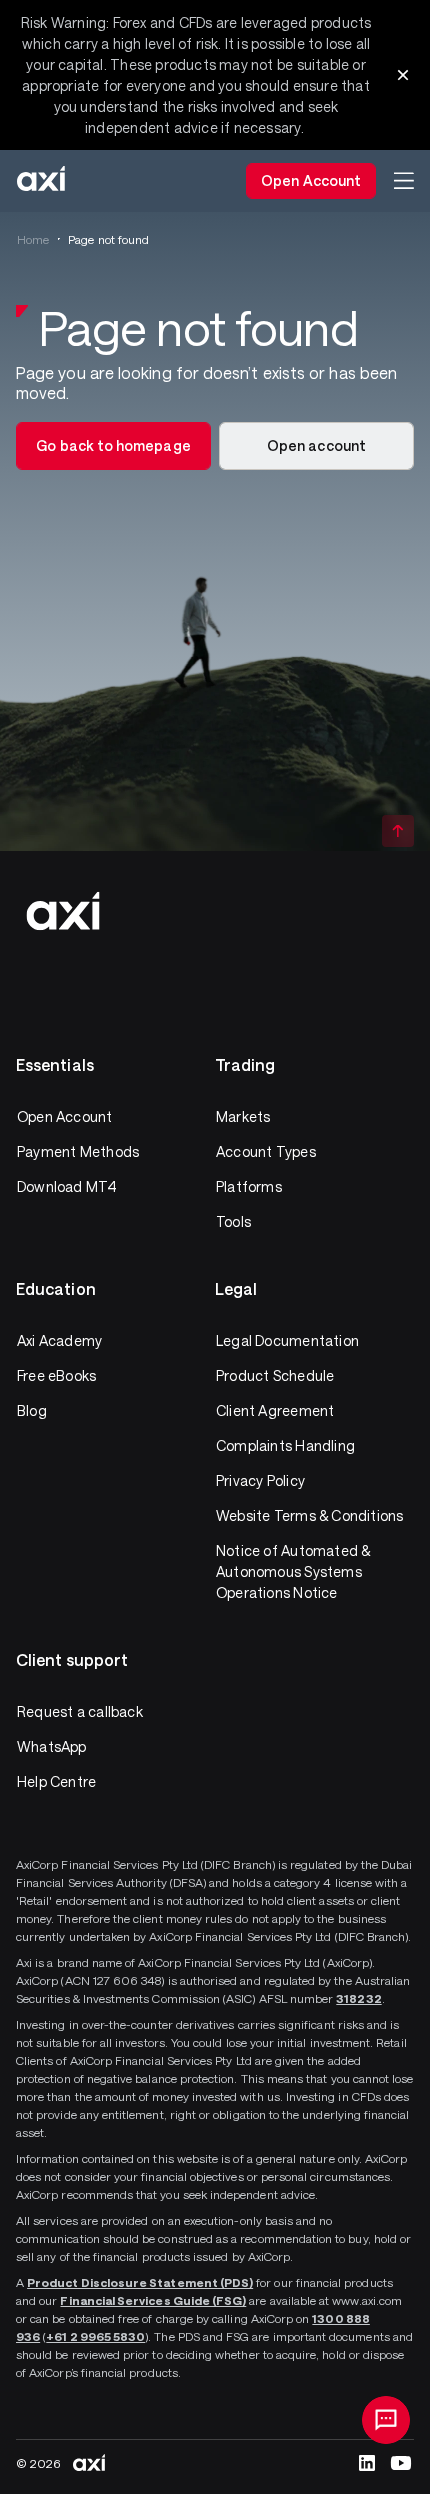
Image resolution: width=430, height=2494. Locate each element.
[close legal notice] (403, 75)
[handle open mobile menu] (404, 181)
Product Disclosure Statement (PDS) (140, 2282)
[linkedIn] (367, 2463)
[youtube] (401, 2463)
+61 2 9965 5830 (95, 2336)
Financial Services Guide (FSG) (153, 2300)
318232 (358, 1998)
